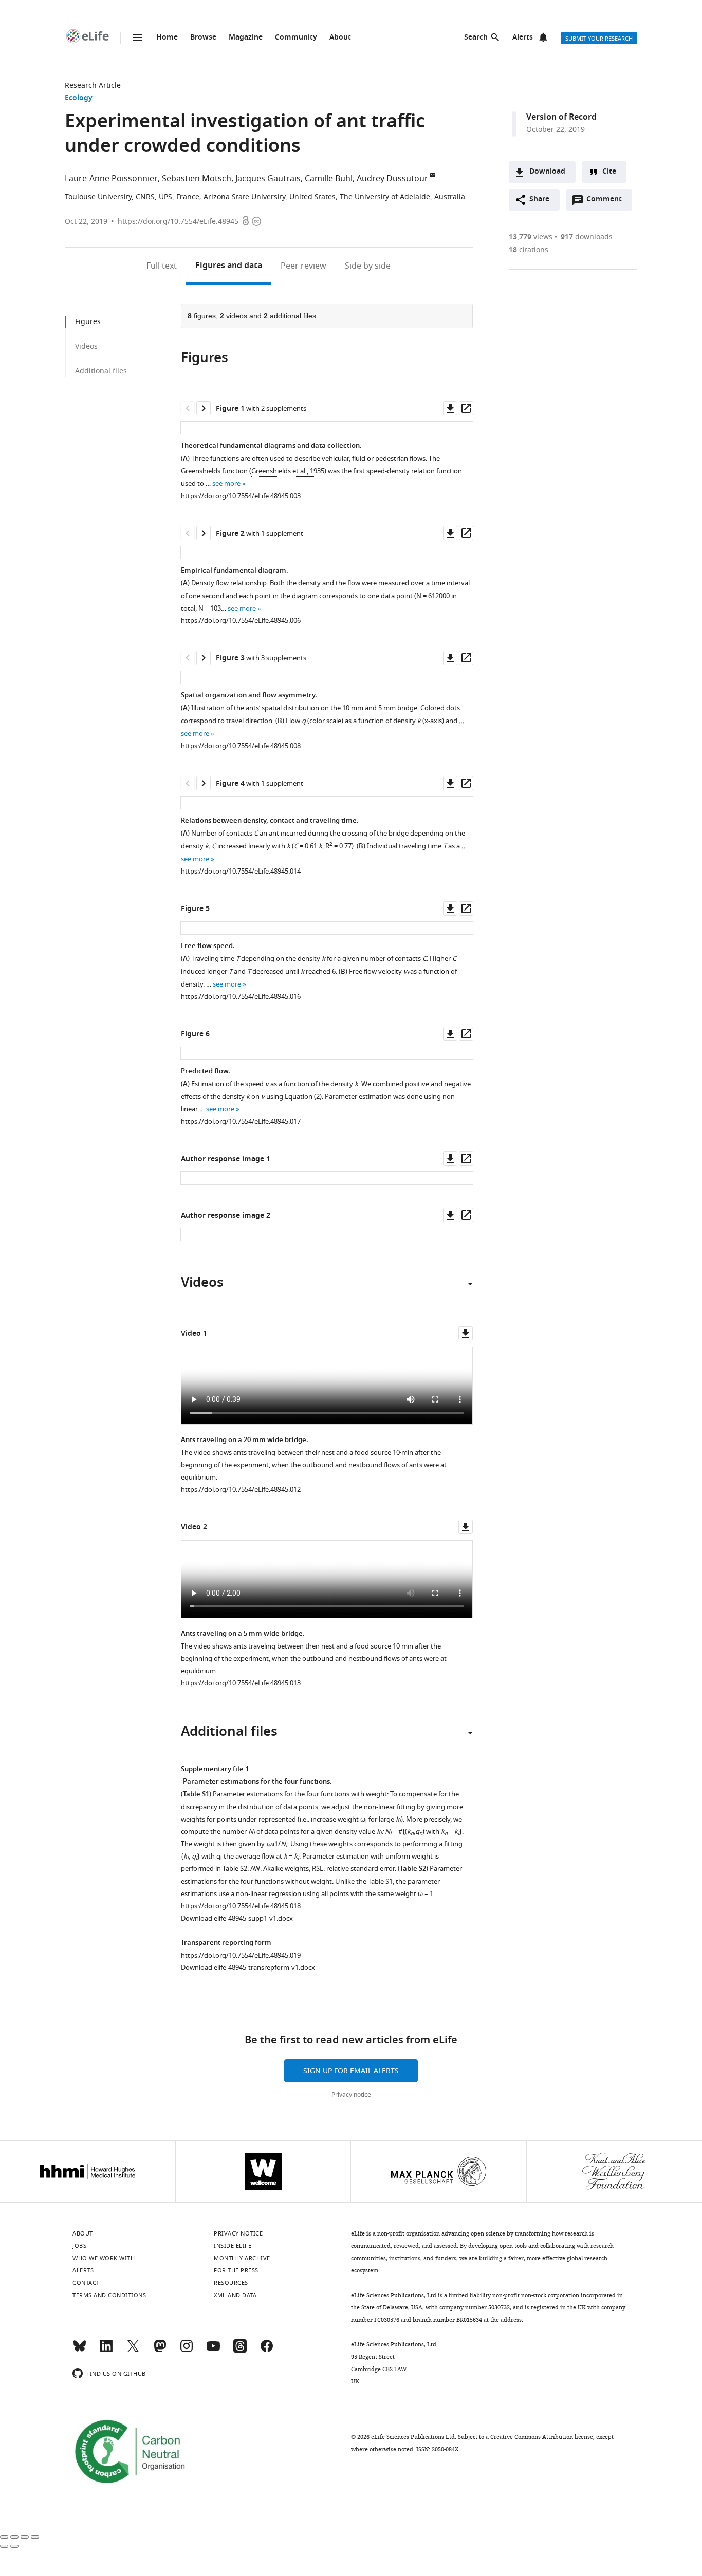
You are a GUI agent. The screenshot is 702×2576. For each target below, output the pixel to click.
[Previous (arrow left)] (4, 2546)
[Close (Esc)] (4, 2537)
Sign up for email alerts (351, 2071)
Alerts (523, 38)
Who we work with (104, 2258)
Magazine (246, 38)
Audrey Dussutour (392, 179)
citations (529, 250)
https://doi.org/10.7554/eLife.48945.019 (241, 1955)
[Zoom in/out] (35, 2537)
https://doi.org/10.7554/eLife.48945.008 (241, 746)
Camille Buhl (329, 179)
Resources (231, 2283)
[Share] (14, 2537)
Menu (138, 37)
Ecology (79, 98)
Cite (609, 172)
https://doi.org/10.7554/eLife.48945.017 (241, 1121)
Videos (86, 346)
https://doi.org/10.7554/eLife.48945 (178, 222)
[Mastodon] (160, 2351)
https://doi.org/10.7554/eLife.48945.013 (241, 1683)
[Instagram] (187, 2351)
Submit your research (599, 39)
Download (547, 172)
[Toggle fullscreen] (25, 2537)
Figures (229, 266)
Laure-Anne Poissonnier (111, 179)
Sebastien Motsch (197, 179)
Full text (162, 266)
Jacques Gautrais (268, 179)
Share (539, 200)
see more (226, 484)
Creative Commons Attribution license (542, 2437)
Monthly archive (242, 2258)
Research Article (93, 86)
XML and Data (235, 2295)
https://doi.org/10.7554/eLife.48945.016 (241, 997)
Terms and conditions (109, 2295)
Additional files (101, 371)
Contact (86, 2283)
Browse (203, 38)
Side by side (368, 266)
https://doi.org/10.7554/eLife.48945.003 (241, 496)
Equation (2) (303, 1097)
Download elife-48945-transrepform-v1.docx (248, 1968)
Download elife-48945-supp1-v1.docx (237, 1918)
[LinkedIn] (106, 2351)
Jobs (79, 2246)
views (531, 237)
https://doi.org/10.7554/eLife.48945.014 (241, 871)
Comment (607, 202)
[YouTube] (213, 2351)
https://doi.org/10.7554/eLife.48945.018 (241, 1906)
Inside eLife (233, 2246)
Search (476, 38)
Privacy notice (351, 2095)
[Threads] (240, 2351)
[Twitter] (133, 2351)
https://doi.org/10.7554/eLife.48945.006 (241, 621)
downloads (587, 237)
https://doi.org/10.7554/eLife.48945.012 (241, 1490)
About (340, 38)
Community (296, 38)
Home (167, 38)
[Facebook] (267, 2351)
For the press (236, 2270)
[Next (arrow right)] (14, 2546)
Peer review (303, 266)
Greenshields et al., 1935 (288, 471)
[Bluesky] (80, 2351)
